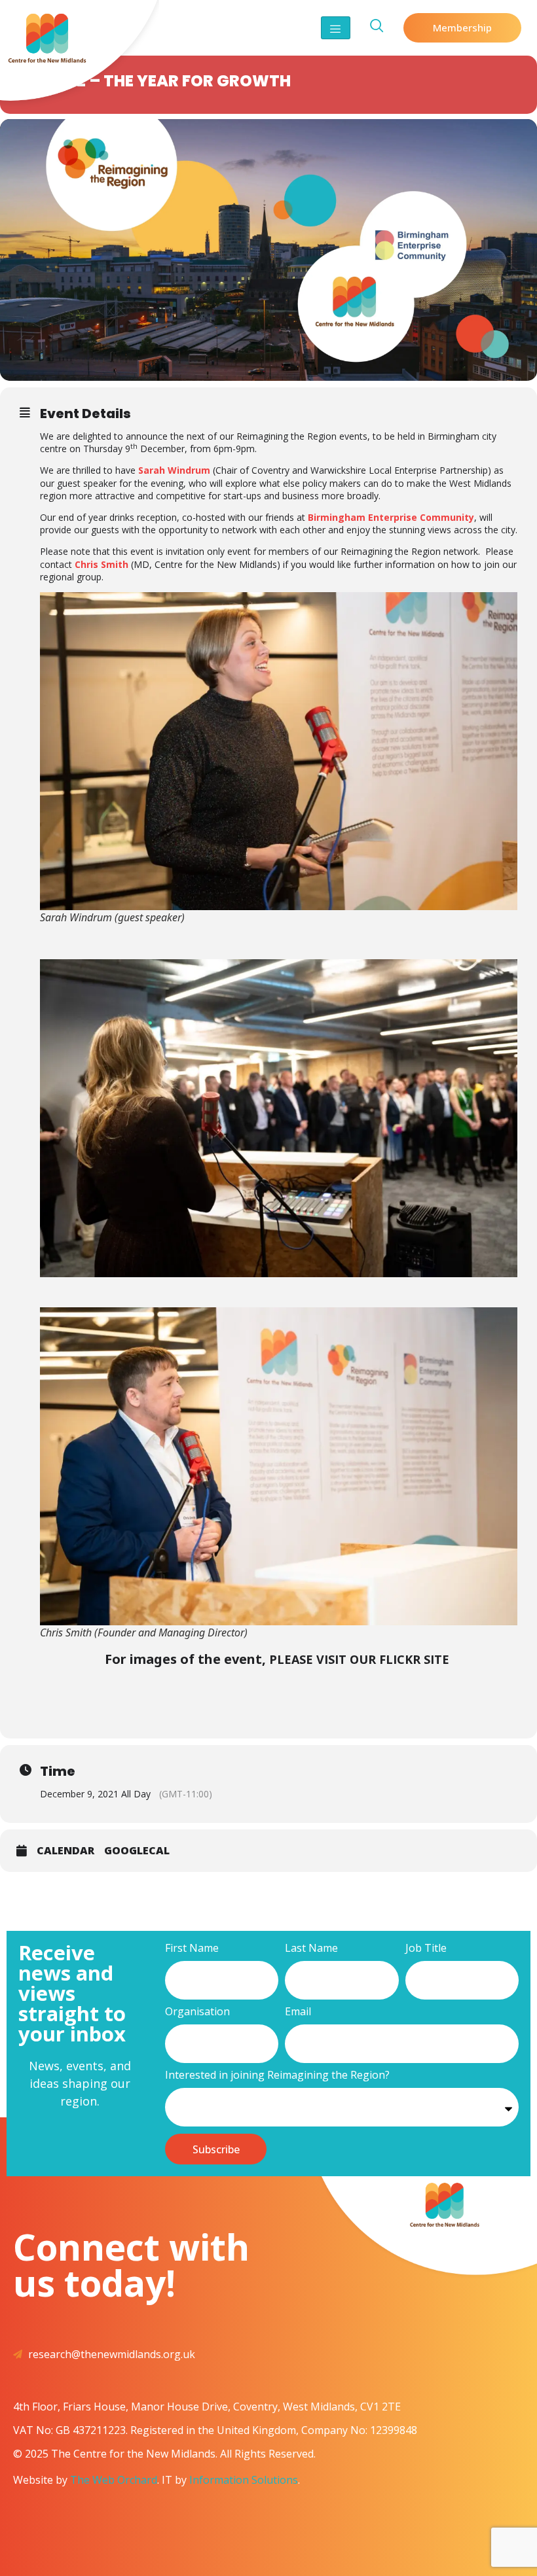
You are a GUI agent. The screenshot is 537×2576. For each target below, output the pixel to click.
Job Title (426, 1949)
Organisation (197, 2012)
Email (298, 2012)
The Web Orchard (114, 2480)
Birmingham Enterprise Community (391, 517)
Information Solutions (244, 2480)
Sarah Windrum (174, 470)
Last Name (311, 1949)
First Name (192, 1949)
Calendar (65, 1851)
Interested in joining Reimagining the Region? (277, 2076)
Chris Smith (102, 564)
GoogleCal (137, 1851)
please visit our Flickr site (361, 1659)
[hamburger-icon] (336, 28)
